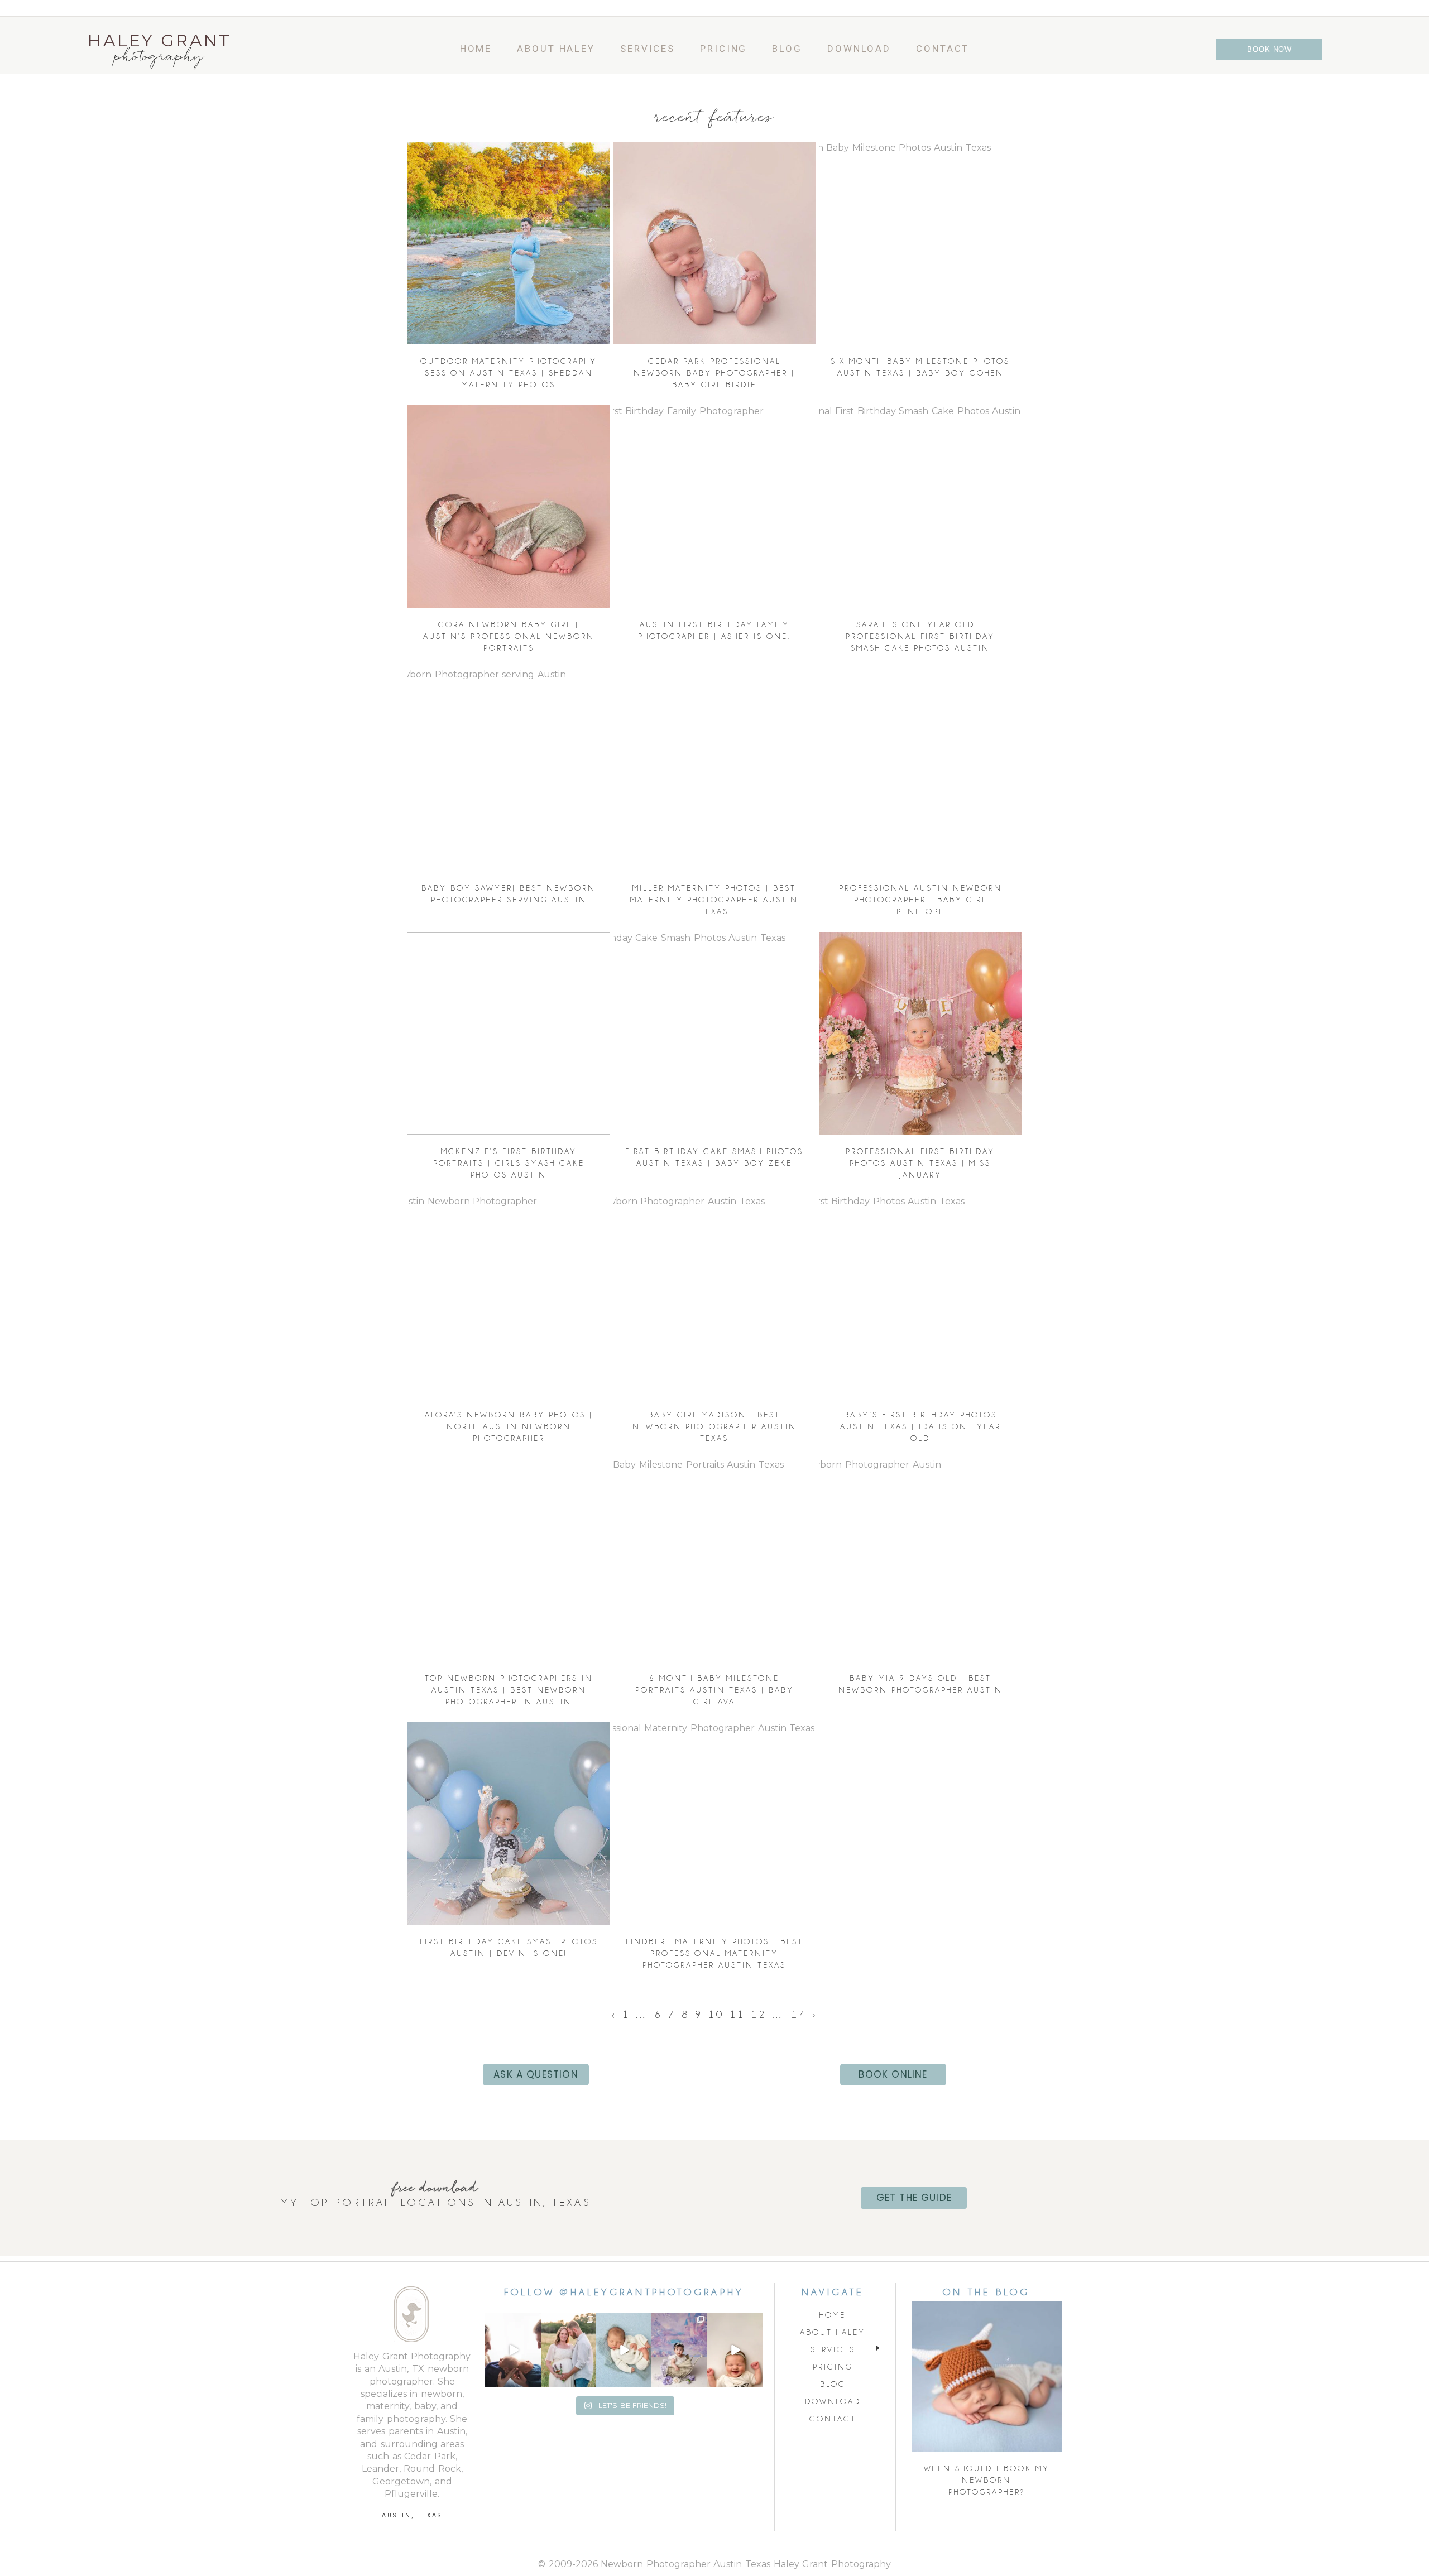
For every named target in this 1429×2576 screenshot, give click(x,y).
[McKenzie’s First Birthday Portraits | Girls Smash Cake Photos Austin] (509, 1033)
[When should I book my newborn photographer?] (987, 2376)
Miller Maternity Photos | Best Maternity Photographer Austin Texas (714, 900)
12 (759, 2014)
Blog (787, 49)
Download (859, 49)
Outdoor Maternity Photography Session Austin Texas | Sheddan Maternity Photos (509, 373)
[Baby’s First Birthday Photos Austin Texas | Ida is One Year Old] (920, 1297)
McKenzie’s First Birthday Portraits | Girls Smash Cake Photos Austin (509, 1163)
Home (476, 49)
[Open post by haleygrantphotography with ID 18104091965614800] (569, 2350)
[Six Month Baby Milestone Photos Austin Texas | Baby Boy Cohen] (920, 243)
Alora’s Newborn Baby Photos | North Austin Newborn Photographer (509, 1426)
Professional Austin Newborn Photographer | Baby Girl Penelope (920, 900)
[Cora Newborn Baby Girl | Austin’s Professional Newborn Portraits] (509, 506)
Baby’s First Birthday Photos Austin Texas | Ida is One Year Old (920, 1426)
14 (799, 2014)
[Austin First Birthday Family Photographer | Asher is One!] (715, 506)
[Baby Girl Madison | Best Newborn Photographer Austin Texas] (715, 1297)
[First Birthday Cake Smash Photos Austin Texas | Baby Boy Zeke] (715, 1033)
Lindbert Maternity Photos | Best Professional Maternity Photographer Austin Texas (714, 1953)
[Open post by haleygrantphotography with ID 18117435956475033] (513, 2350)
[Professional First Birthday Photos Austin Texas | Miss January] (920, 1033)
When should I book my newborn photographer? (987, 2480)
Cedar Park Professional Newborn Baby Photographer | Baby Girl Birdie (714, 373)
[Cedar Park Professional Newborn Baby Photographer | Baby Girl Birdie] (715, 243)
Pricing (723, 49)
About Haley (556, 49)
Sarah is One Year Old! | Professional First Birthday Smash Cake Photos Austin (920, 636)
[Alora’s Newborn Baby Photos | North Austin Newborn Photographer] (509, 1297)
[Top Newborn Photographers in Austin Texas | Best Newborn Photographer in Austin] (509, 1560)
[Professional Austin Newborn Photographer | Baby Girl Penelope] (920, 770)
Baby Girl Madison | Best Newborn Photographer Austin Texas (714, 1426)
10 (716, 2014)
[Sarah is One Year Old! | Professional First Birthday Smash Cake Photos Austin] (920, 506)
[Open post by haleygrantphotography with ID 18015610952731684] (679, 2350)
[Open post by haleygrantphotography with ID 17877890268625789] (624, 2350)
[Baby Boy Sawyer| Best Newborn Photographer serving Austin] (509, 770)
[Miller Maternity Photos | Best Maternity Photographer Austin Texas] (715, 770)
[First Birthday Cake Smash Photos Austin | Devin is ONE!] (509, 1823)
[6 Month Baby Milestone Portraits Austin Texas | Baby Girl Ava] (715, 1560)
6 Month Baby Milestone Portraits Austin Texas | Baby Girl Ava (714, 1690)
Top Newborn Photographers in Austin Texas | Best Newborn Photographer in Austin (509, 1690)
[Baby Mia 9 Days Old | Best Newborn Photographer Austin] (920, 1560)
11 (737, 2014)
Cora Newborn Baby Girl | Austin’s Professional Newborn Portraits (509, 636)
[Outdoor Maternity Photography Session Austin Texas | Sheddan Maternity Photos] (509, 243)
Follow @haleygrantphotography (624, 2292)
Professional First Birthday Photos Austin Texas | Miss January (920, 1163)
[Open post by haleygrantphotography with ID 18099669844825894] (734, 2350)
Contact (943, 49)
